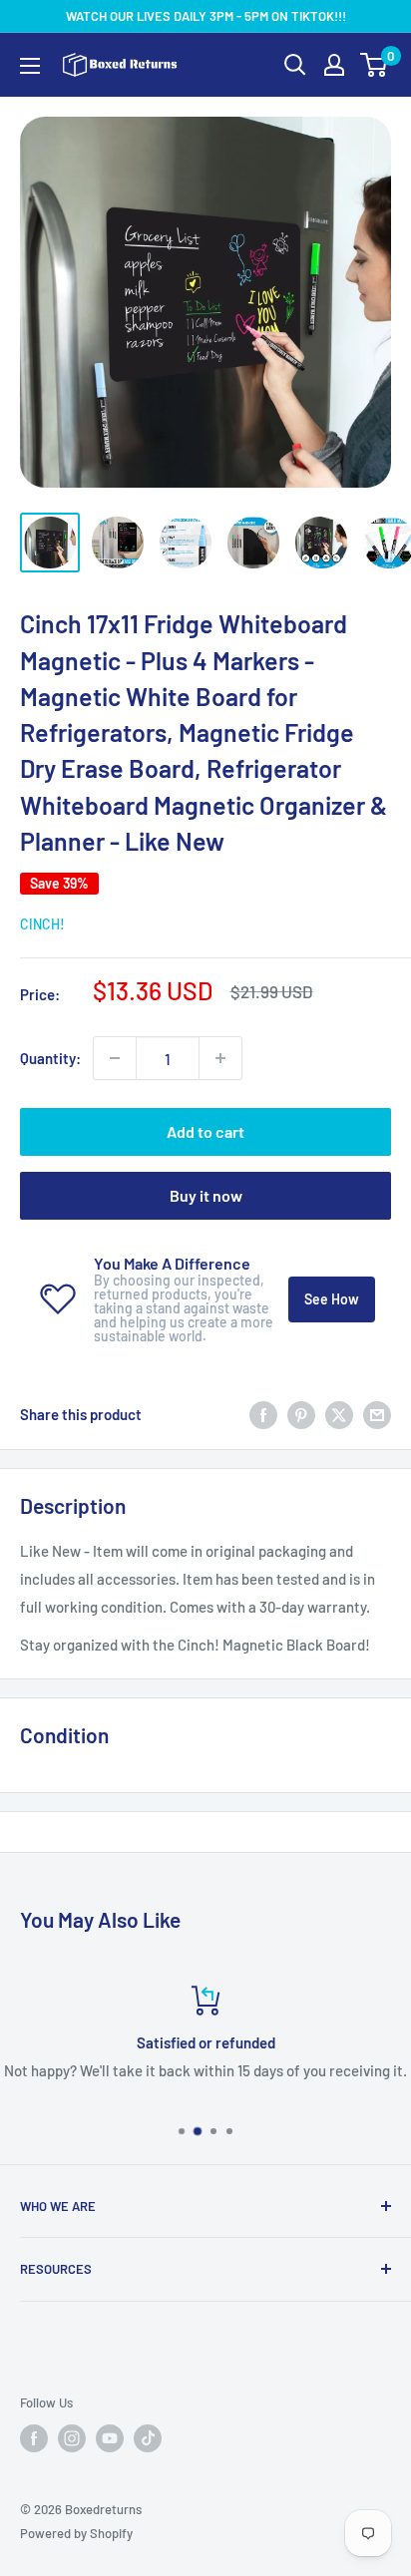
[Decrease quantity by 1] (115, 1058)
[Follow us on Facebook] (34, 2438)
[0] (375, 65)
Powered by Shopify (76, 2533)
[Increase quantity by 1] (220, 1058)
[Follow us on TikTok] (148, 2438)
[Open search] (295, 65)
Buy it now (206, 1195)
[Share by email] (377, 1414)
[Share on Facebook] (263, 1414)
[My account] (334, 65)
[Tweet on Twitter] (339, 1414)
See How (332, 1299)
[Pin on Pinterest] (301, 1414)
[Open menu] (30, 66)
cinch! (42, 924)
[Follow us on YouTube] (110, 2438)
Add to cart (205, 1131)
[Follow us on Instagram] (72, 2438)
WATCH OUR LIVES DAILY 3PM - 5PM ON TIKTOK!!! (206, 16)
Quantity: (50, 1058)
